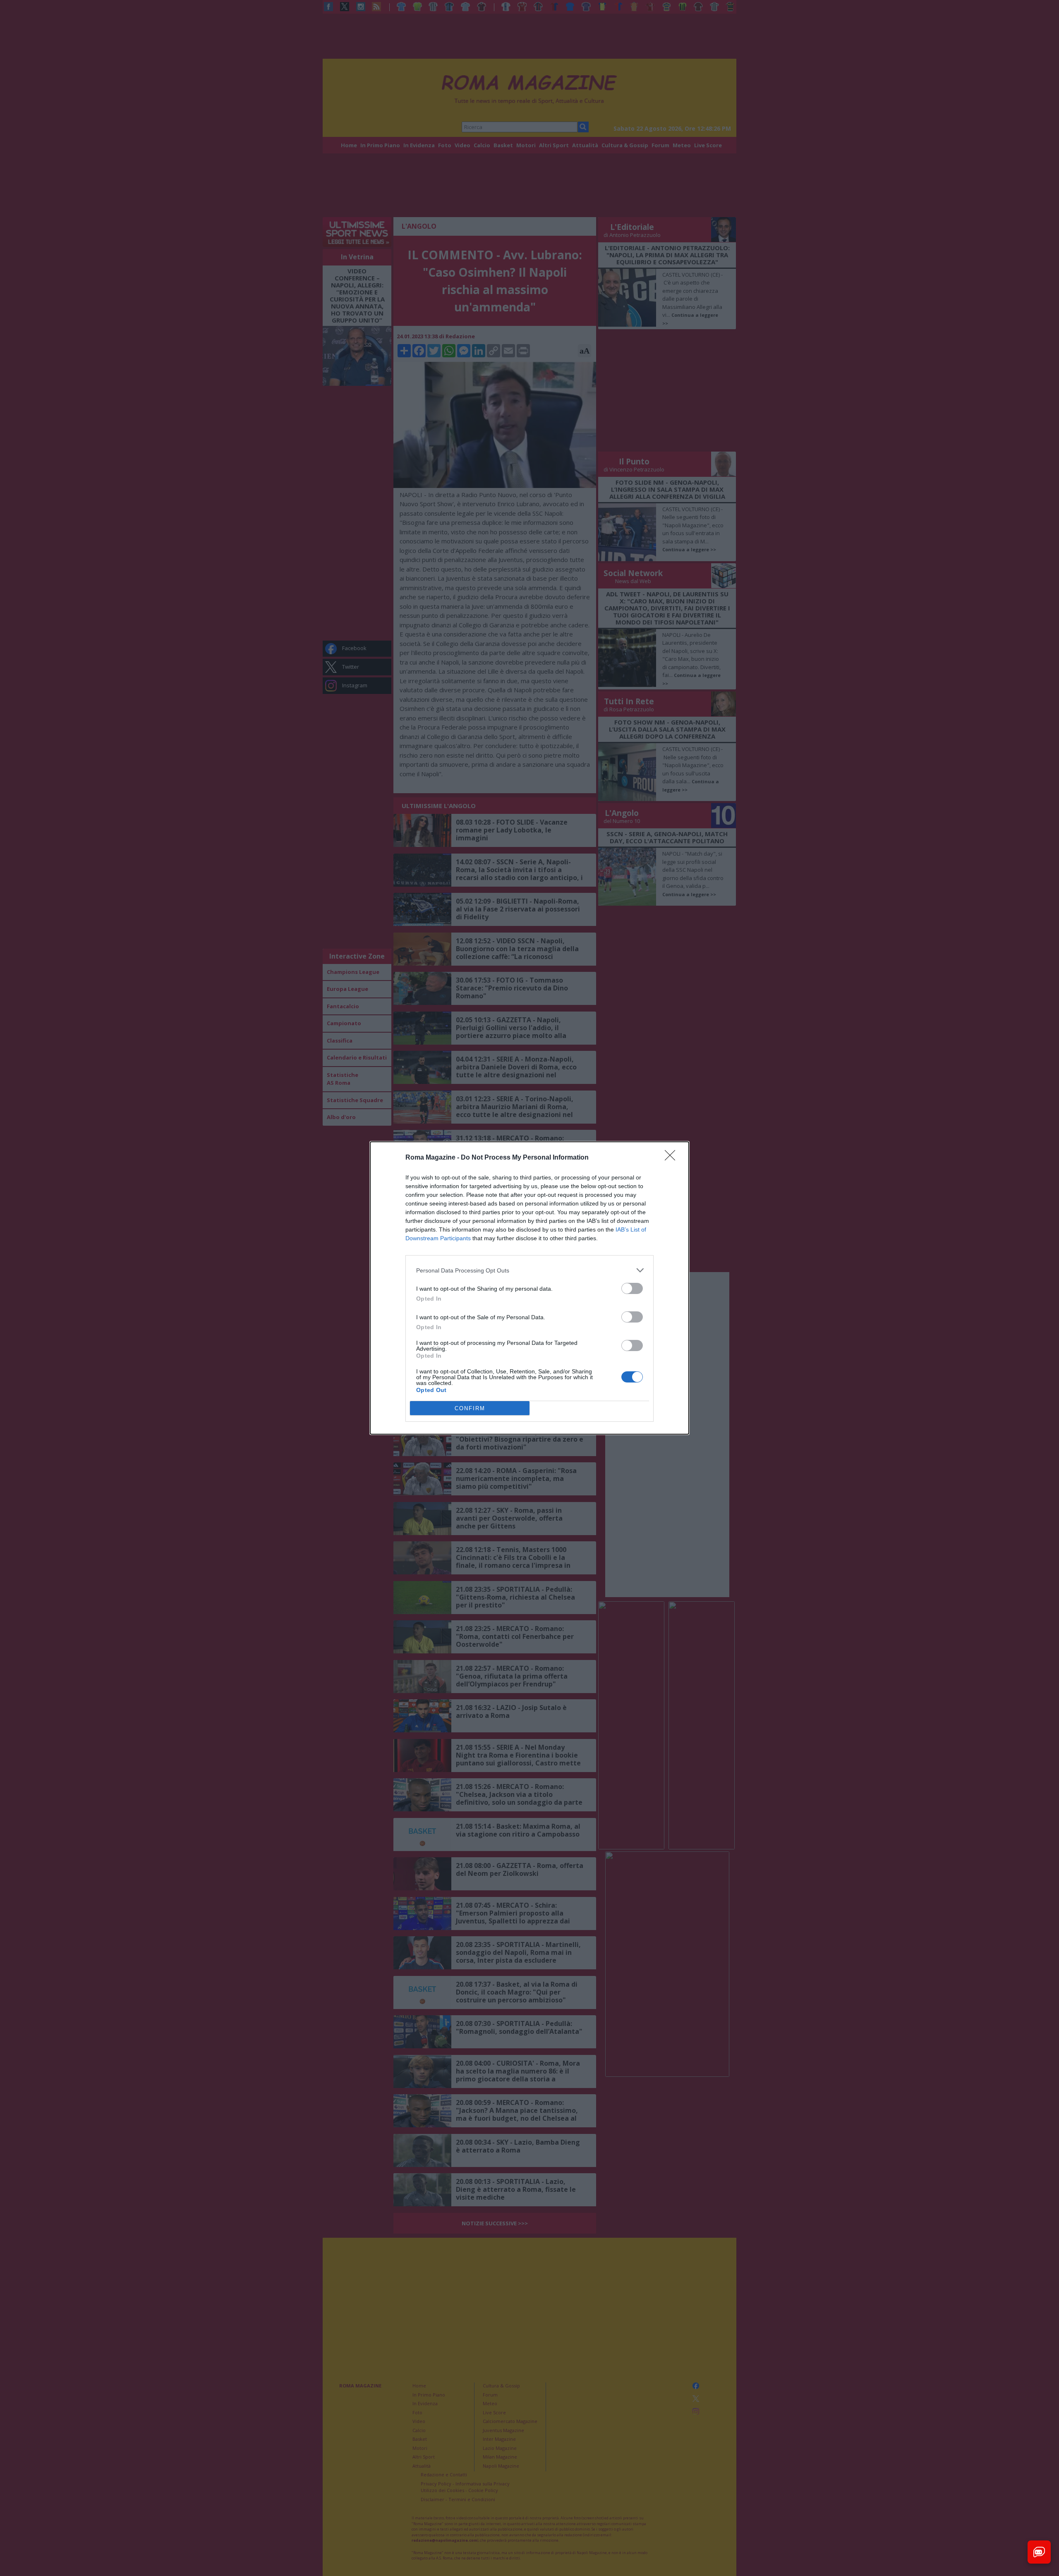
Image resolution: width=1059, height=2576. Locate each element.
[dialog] (529, 1288)
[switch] (632, 1288)
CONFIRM (470, 1408)
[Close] (673, 1158)
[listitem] (529, 1270)
